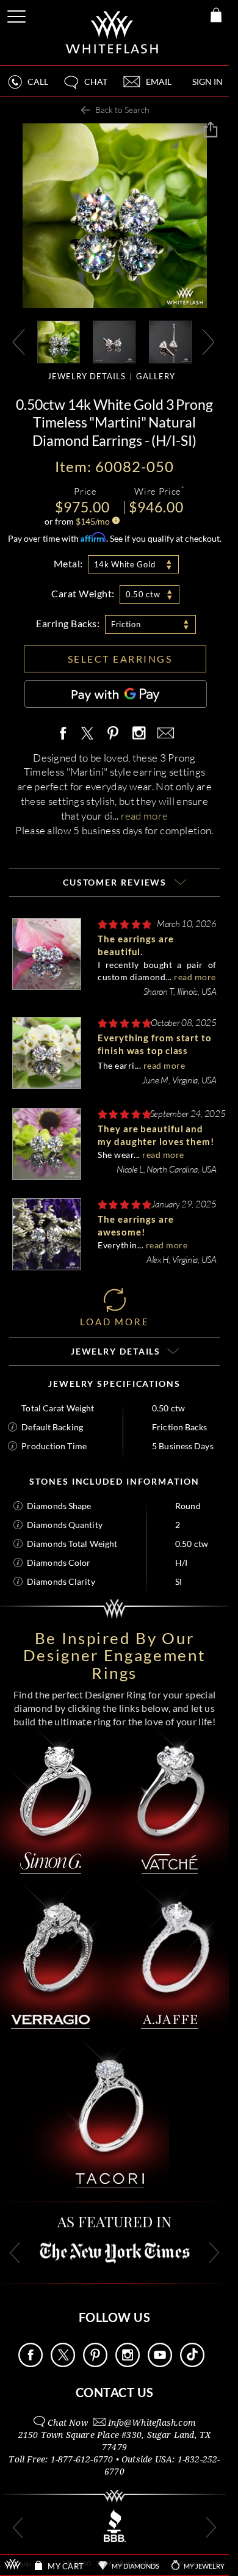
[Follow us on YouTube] (160, 2364)
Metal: (68, 563)
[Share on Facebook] (66, 734)
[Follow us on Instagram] (128, 2364)
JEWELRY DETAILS (87, 376)
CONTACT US (115, 2392)
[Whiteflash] (113, 33)
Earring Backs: (68, 623)
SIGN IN (207, 82)
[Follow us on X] (63, 2364)
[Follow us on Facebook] (31, 2364)
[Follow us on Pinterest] (95, 2364)
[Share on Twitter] (87, 734)
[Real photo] (114, 341)
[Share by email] (164, 734)
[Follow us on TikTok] (192, 2364)
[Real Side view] (170, 341)
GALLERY (156, 376)
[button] (85, 87)
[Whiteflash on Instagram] (139, 734)
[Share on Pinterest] (114, 740)
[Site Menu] (18, 14)
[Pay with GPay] (116, 694)
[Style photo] (59, 341)
